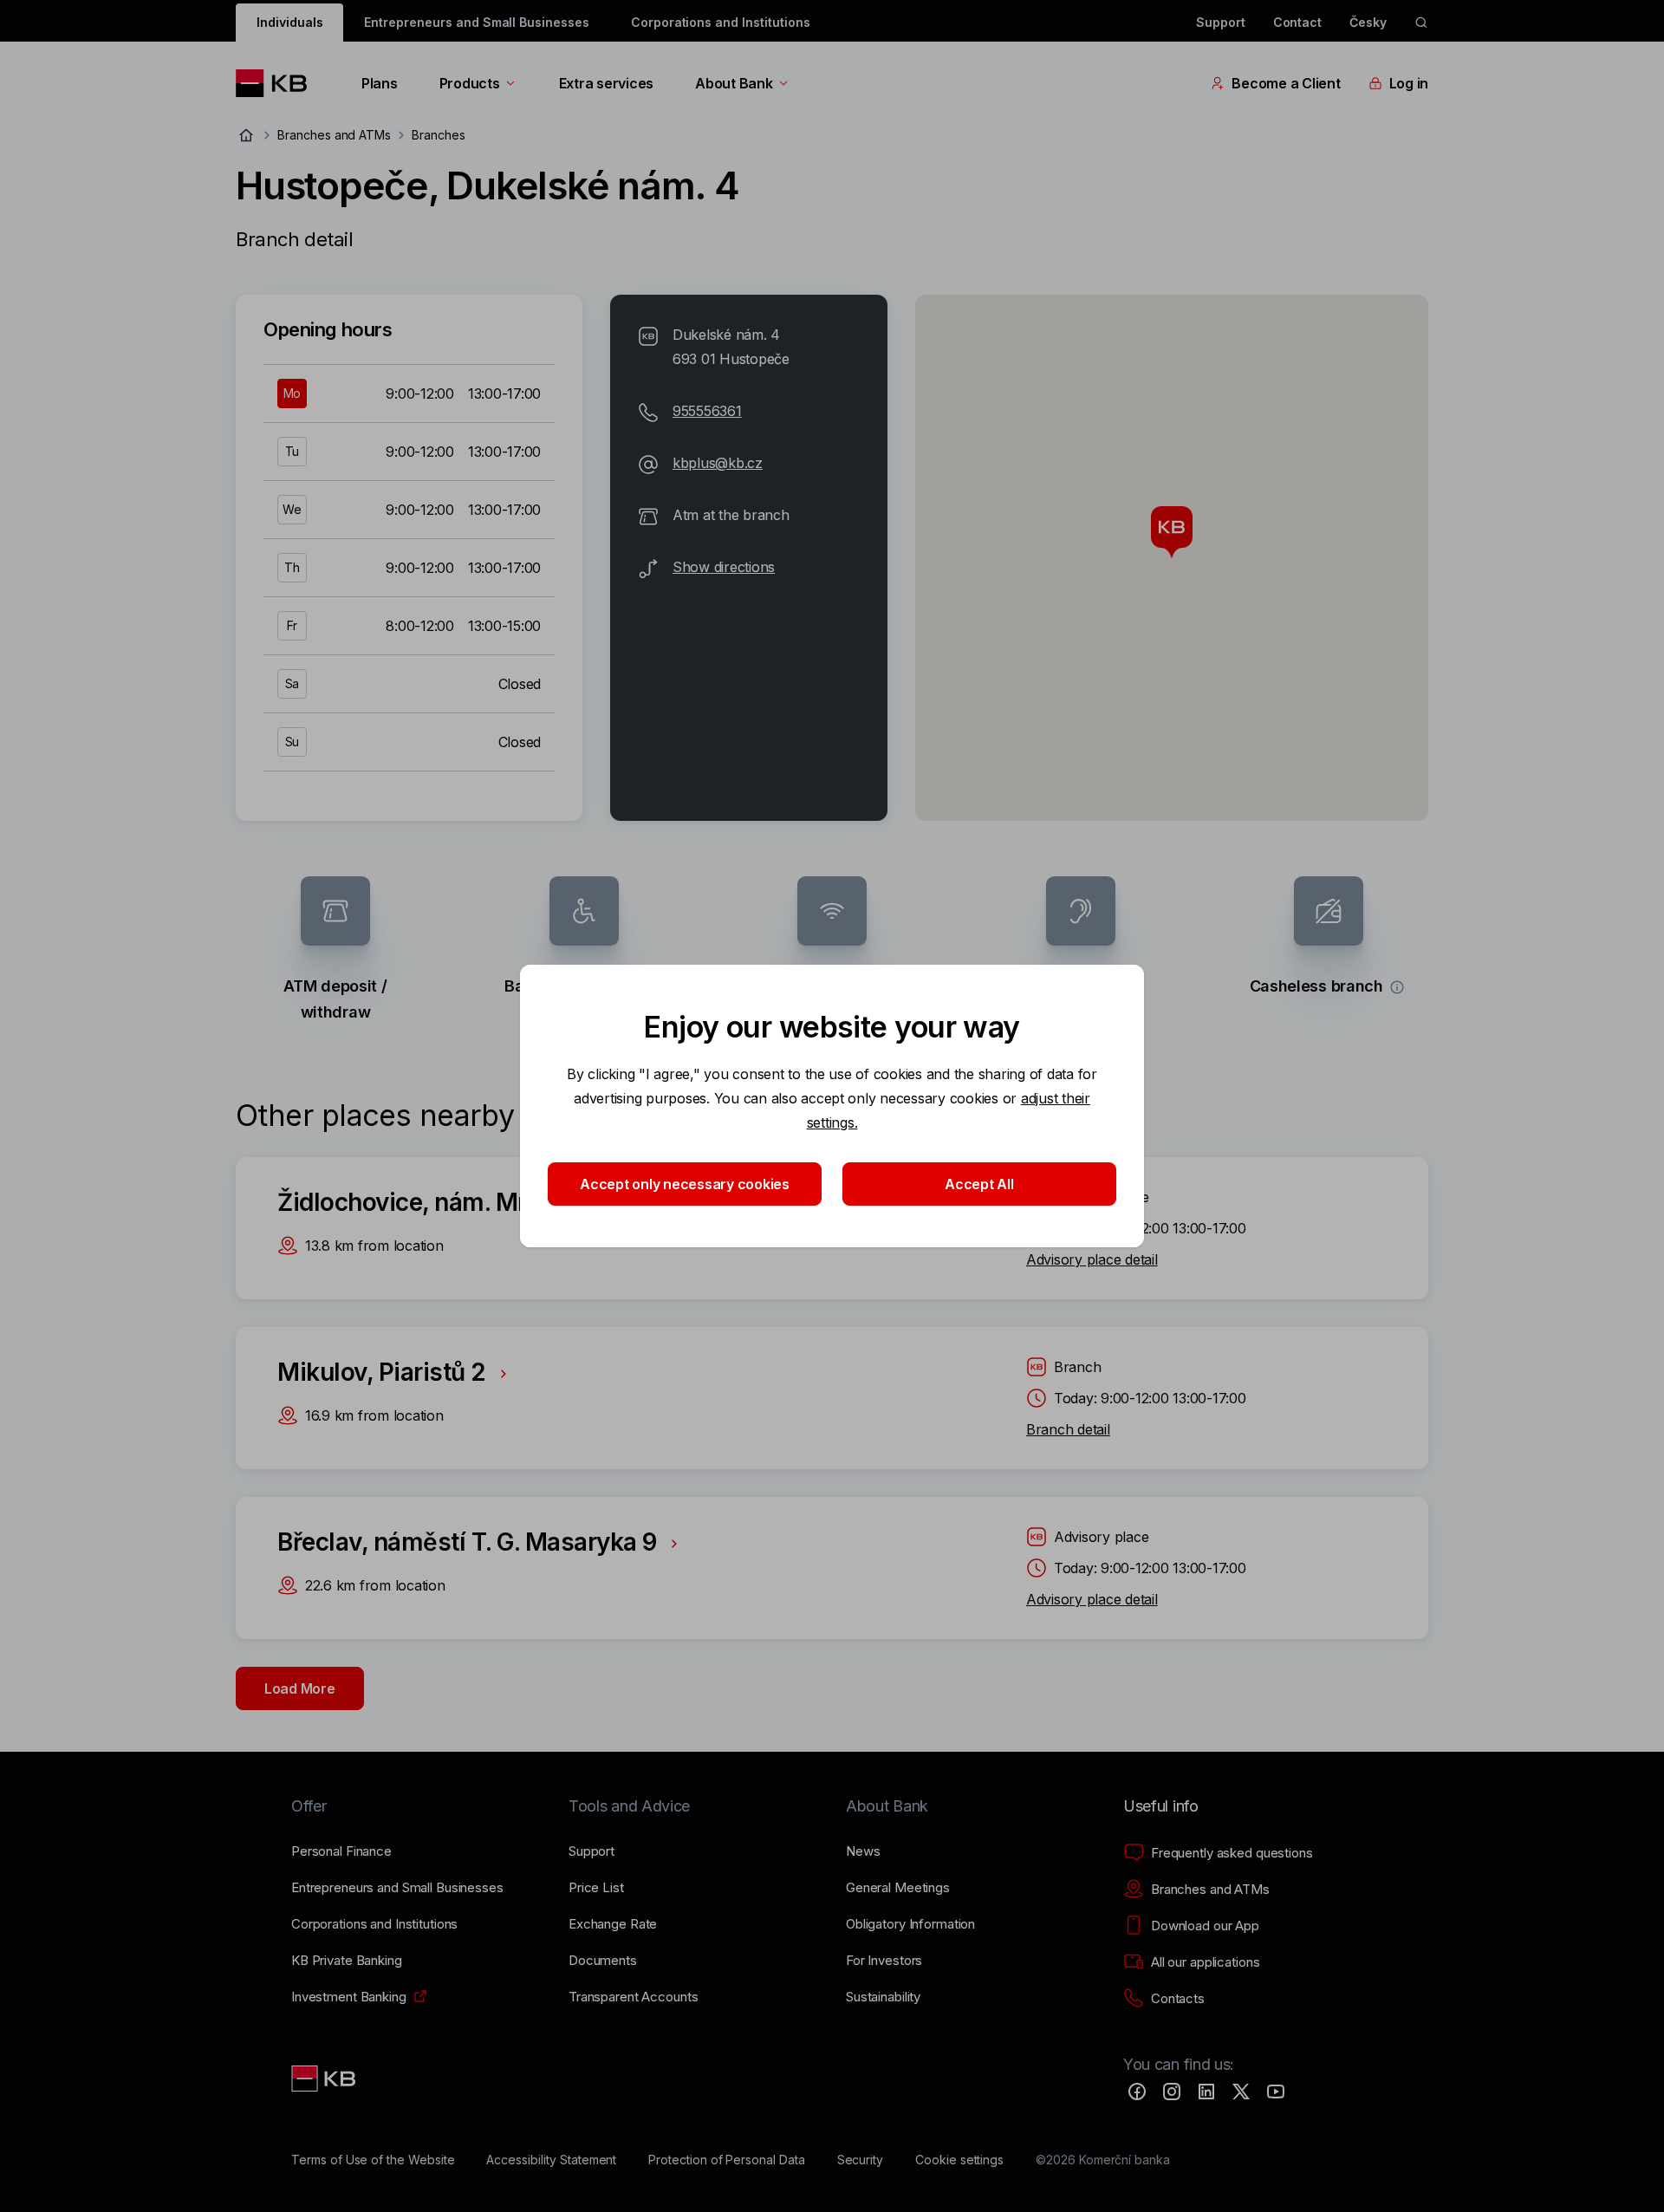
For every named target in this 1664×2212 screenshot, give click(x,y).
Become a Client (1286, 83)
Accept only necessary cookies (685, 1184)
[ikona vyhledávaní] (1421, 23)
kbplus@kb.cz (718, 463)
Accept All (979, 1184)
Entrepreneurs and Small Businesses (476, 22)
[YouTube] (1276, 2092)
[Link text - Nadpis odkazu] (325, 2079)
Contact (1298, 22)
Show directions (724, 567)
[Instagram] (1172, 2092)
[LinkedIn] (1206, 2092)
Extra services (606, 83)
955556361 (707, 411)
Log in (1409, 83)
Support (1221, 22)
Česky (1368, 22)
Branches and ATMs (334, 135)
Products (470, 83)
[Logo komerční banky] (278, 83)
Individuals (289, 22)
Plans (380, 83)
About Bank (734, 83)
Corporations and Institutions (721, 22)
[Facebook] (1137, 2092)
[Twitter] (1241, 2092)
